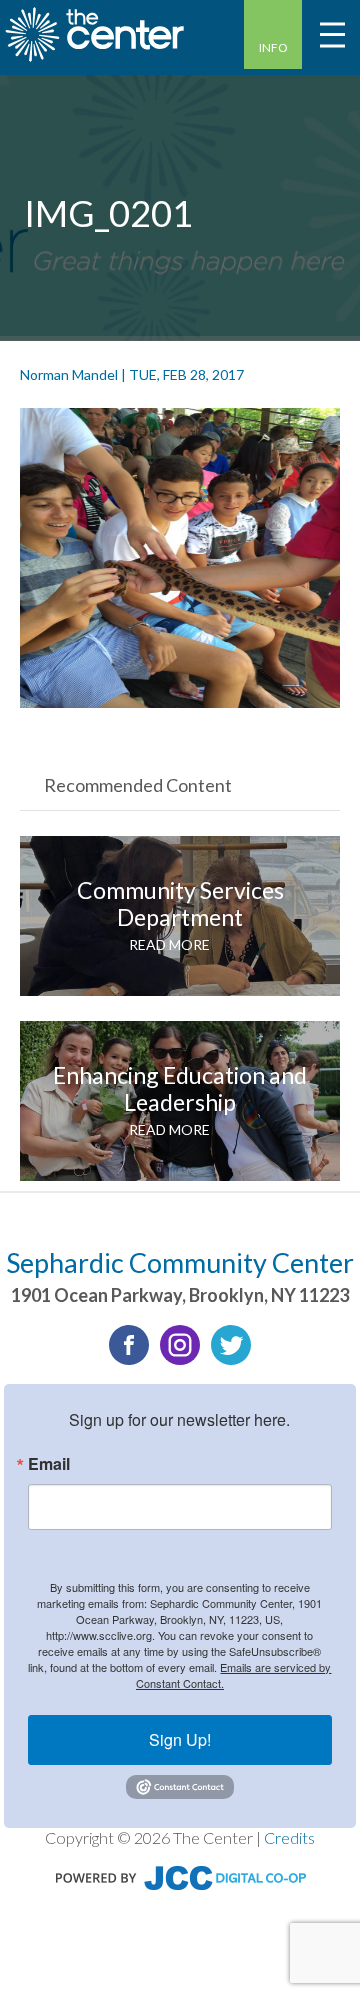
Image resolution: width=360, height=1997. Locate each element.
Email (49, 1464)
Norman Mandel (69, 374)
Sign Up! (180, 1739)
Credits (289, 1837)
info (273, 47)
